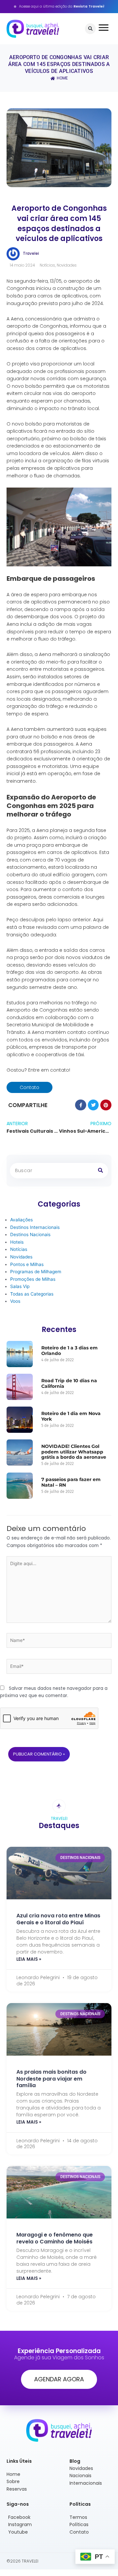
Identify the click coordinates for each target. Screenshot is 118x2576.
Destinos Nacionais (30, 1234)
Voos (15, 1301)
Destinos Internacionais (35, 1227)
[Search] (100, 1171)
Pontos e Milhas (27, 1264)
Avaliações (21, 1220)
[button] (90, 29)
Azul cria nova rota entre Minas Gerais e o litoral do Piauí (58, 1919)
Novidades (67, 265)
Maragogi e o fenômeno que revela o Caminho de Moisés (55, 2238)
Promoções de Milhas (33, 1279)
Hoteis (17, 1242)
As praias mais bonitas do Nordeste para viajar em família (51, 2079)
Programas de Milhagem (36, 1272)
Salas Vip (20, 1286)
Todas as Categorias (32, 1294)
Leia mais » (29, 1959)
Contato (29, 1087)
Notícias (47, 265)
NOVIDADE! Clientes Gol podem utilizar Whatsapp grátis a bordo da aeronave (74, 1452)
